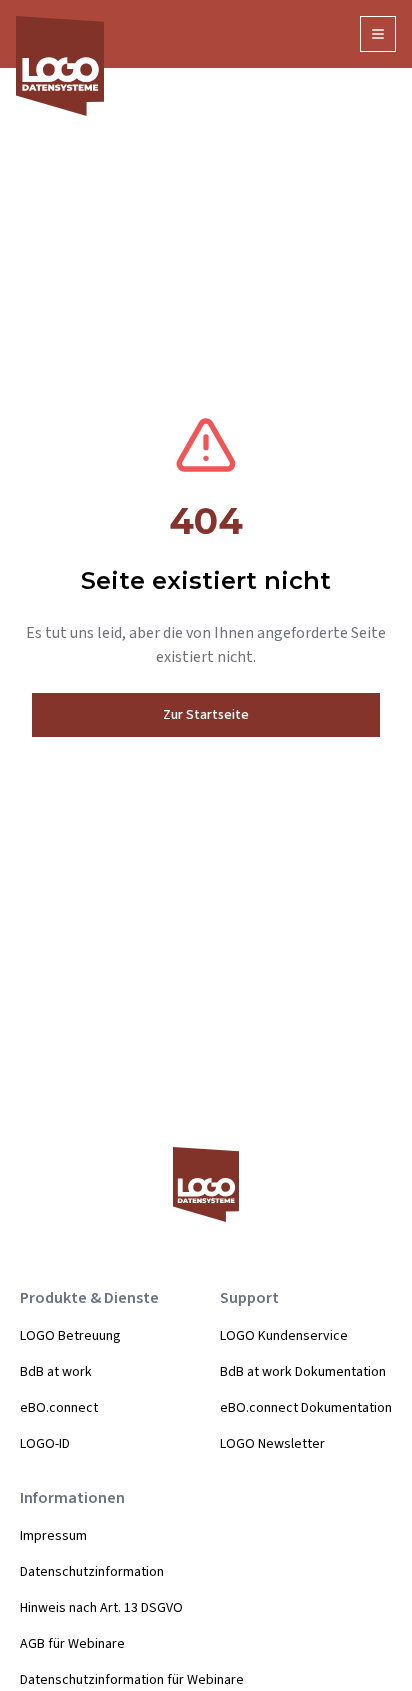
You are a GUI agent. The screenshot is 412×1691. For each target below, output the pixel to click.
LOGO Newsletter (272, 1444)
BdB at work (56, 1372)
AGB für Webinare (72, 1644)
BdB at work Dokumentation (303, 1372)
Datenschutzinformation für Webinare (132, 1680)
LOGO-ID (45, 1444)
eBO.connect (59, 1408)
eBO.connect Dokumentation (306, 1408)
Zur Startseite (206, 715)
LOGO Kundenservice (284, 1336)
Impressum (53, 1536)
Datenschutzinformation (92, 1572)
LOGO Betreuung (70, 1336)
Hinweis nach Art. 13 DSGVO (101, 1608)
